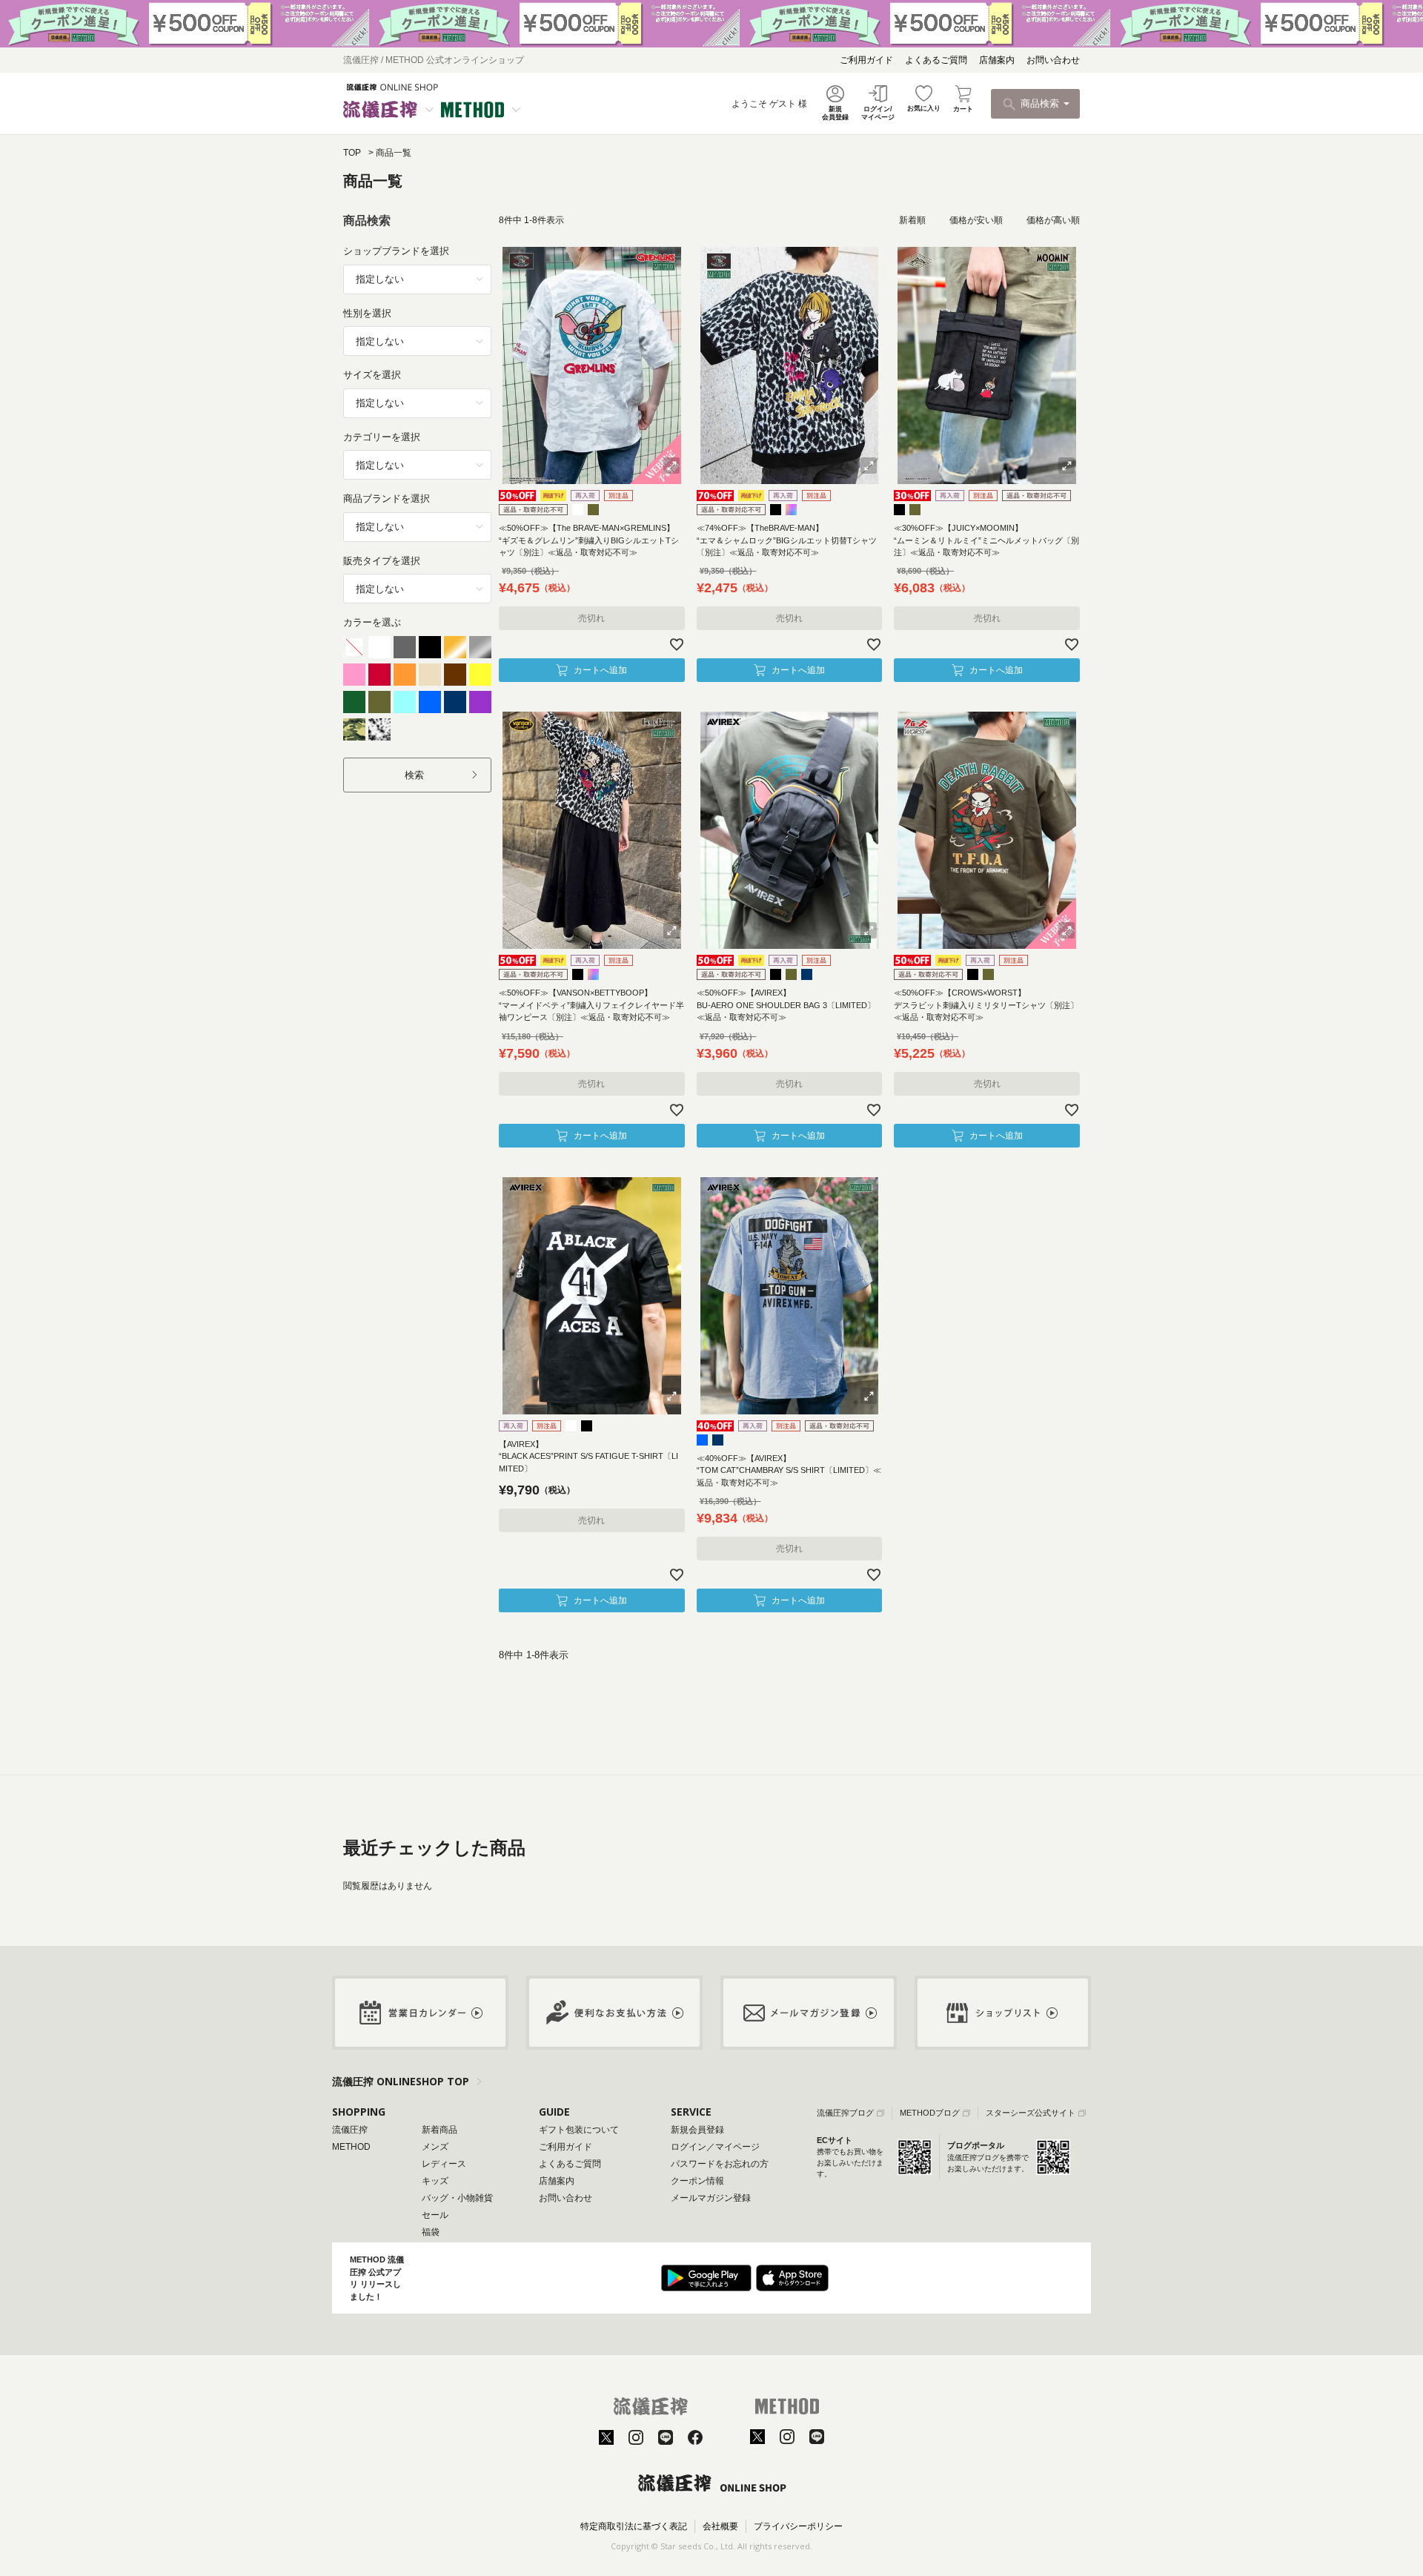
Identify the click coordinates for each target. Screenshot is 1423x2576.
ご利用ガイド (866, 60)
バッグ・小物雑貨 (457, 2198)
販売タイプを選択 (382, 561)
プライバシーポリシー (798, 2526)
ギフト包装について (579, 2130)
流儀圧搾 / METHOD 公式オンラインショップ (434, 60)
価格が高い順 (1053, 220)
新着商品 (439, 2130)
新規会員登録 (697, 2130)
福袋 (431, 2232)
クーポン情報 (697, 2181)
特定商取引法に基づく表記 (634, 2526)
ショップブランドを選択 (396, 251)
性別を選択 (367, 313)
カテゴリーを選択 (382, 437)
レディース (444, 2164)
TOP (352, 153)
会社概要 (720, 2526)
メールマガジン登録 (711, 2198)
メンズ (435, 2147)
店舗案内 (997, 60)
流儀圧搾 (350, 2130)
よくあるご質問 (936, 60)
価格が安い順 (976, 220)
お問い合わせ (1053, 60)
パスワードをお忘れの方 (720, 2164)
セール (435, 2215)
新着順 (912, 220)
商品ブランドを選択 (387, 499)
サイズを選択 (372, 375)
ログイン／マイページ (715, 2147)
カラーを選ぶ (372, 622)
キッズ (435, 2181)
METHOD (351, 2147)
